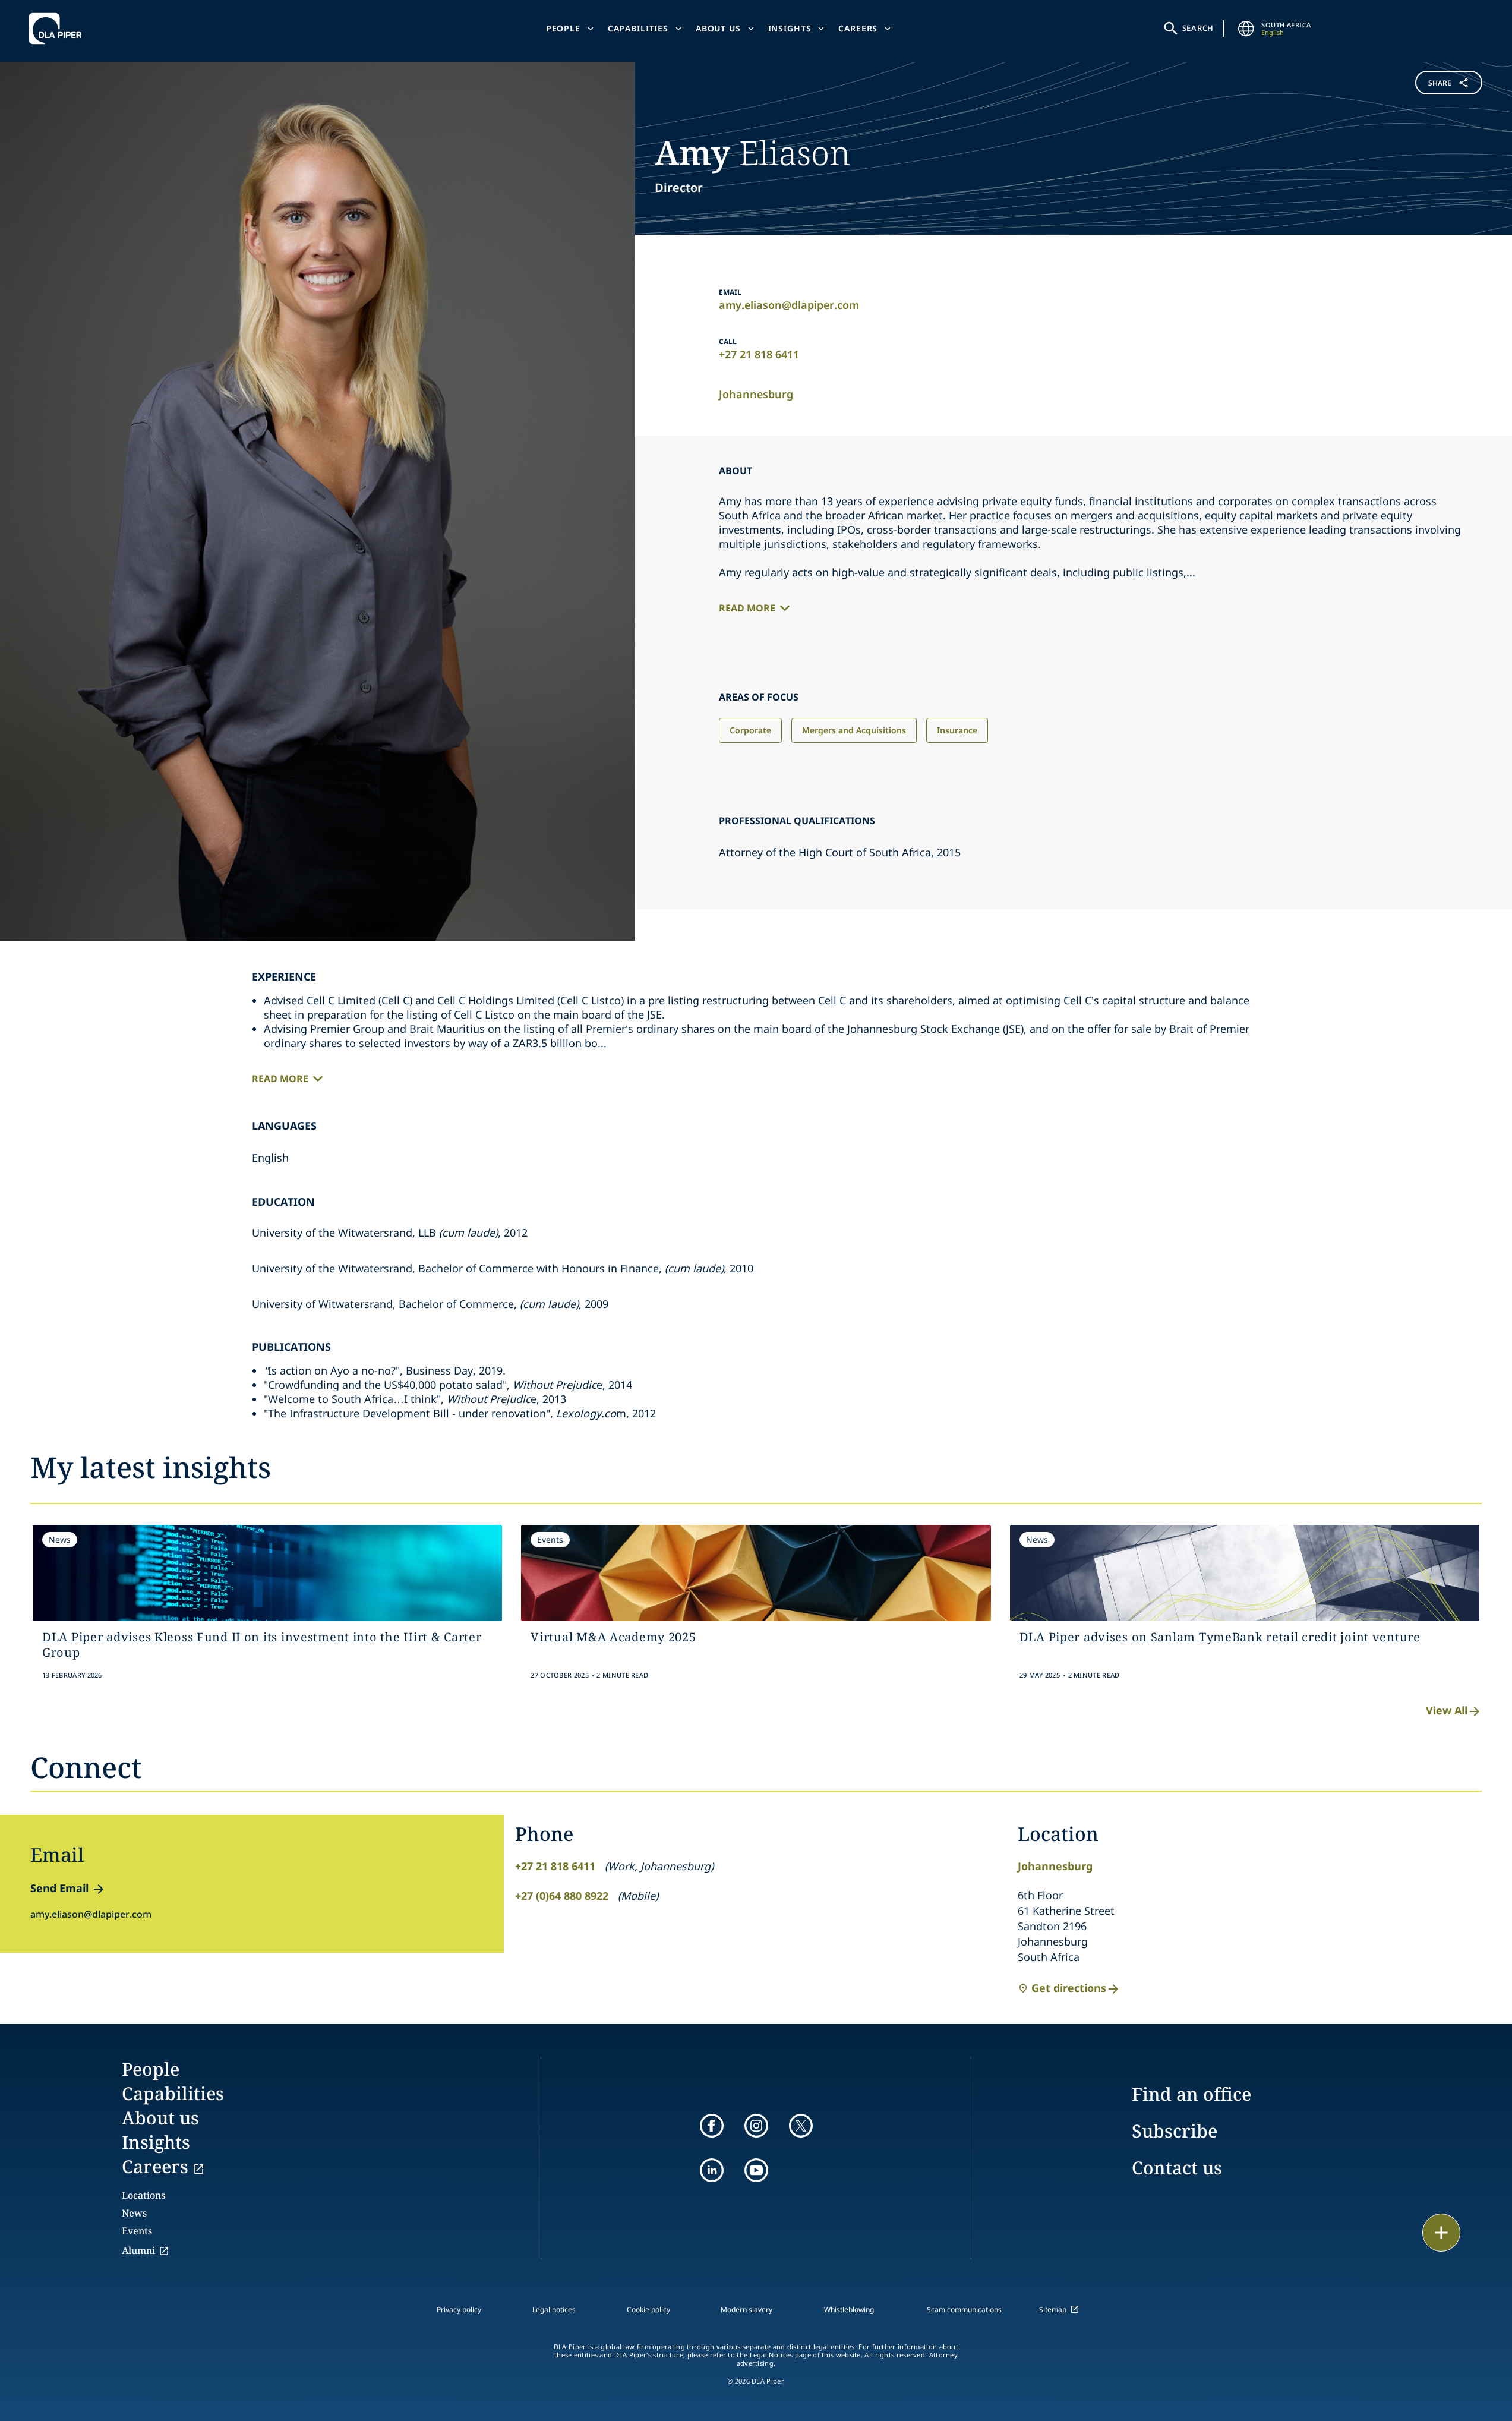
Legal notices (554, 2310)
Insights (790, 28)
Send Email (59, 1888)
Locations (143, 2195)
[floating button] (1441, 2233)
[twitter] (801, 2126)
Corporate (750, 730)
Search (1198, 28)
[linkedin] (712, 2170)
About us (718, 28)
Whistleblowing (849, 2310)
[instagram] (756, 2126)
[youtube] (756, 2170)
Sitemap (1053, 2310)
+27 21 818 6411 (759, 354)
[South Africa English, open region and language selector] (1246, 29)
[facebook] (712, 2126)
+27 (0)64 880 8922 (562, 1896)
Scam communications (964, 2310)
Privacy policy (459, 2310)
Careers (858, 28)
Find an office (1191, 2094)
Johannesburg (756, 394)
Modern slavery (746, 2310)
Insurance (957, 730)
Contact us (1177, 2168)
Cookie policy (648, 2310)
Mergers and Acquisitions (854, 730)
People (563, 28)
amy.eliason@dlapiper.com (789, 305)
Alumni (138, 2250)
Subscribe (1175, 2131)
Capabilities (638, 28)
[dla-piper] (58, 29)
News (134, 2213)
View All (1447, 1710)
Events (137, 2231)
